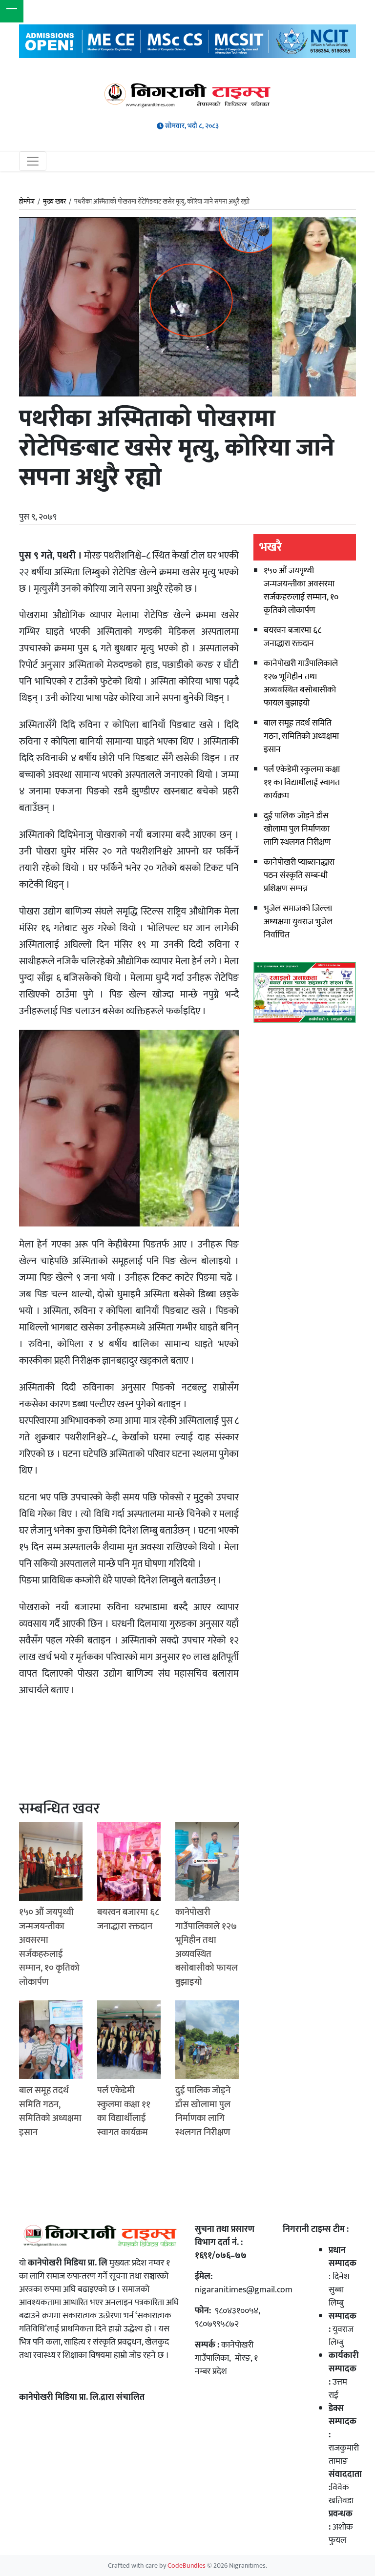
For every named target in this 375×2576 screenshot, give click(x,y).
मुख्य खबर (54, 202)
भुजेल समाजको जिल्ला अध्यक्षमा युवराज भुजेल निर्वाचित (298, 922)
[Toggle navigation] (33, 161)
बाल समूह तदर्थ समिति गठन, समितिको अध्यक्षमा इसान (301, 736)
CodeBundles (187, 2566)
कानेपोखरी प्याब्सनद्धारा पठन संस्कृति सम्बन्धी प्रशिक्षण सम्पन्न (299, 875)
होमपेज (27, 202)
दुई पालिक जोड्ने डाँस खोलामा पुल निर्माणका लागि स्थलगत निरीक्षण (297, 829)
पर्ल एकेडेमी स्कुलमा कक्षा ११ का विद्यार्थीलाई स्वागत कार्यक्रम (302, 783)
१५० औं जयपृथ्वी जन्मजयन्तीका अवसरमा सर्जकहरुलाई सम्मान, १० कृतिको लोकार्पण (301, 591)
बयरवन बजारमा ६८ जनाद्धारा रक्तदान (292, 637)
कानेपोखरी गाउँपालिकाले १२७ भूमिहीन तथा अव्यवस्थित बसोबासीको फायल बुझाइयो (301, 683)
